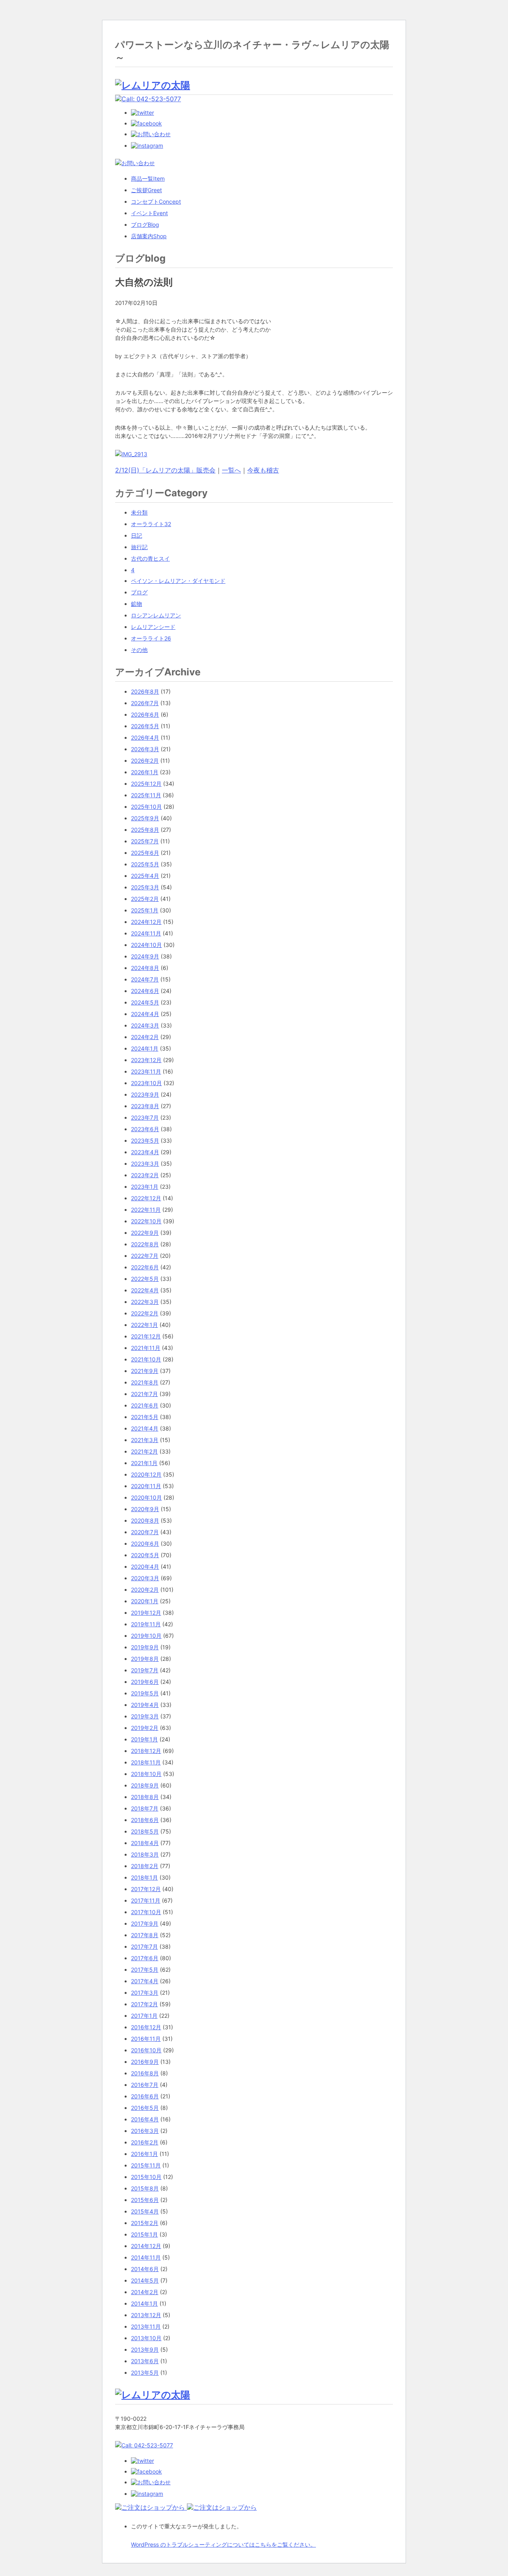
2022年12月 (146, 1198)
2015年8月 (145, 2188)
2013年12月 (146, 2315)
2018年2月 (145, 1866)
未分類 (139, 512)
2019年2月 (145, 1728)
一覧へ (231, 470)
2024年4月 (145, 1014)
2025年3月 (145, 887)
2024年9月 (145, 956)
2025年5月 (145, 864)
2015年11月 (146, 2165)
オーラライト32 (151, 524)
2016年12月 (146, 2027)
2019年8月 (145, 1659)
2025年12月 (146, 784)
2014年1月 (144, 2303)
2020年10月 (146, 1497)
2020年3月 (145, 1578)
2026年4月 (145, 738)
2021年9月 (145, 1371)
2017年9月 (145, 1923)
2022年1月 (144, 1325)
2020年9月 (145, 1509)
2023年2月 (145, 1175)
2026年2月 (145, 761)
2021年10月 (146, 1359)
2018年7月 (145, 1808)
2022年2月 (145, 1313)
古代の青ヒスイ (150, 558)
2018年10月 (146, 1774)
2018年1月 (144, 1877)
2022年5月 (145, 1279)
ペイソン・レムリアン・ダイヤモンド (178, 581)
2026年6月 (145, 714)
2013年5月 (145, 2373)
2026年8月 (145, 691)
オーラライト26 (151, 638)
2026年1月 (145, 772)
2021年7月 (144, 1394)
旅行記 (139, 547)
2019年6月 (145, 1682)
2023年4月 (145, 1152)
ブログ (145, 225)
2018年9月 (145, 1785)
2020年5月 (145, 1555)
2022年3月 (145, 1302)
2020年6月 (145, 1543)
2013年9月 (145, 2349)
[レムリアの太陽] (153, 85)
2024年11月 (146, 933)
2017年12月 (146, 1889)
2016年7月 (145, 2085)
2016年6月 (145, 2096)
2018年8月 (145, 1797)
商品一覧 (148, 178)
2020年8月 (145, 1520)
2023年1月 (145, 1187)
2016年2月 (145, 2142)
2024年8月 (145, 968)
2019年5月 (145, 1693)
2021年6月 (145, 1405)
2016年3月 (145, 2131)
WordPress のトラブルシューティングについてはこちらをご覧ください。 (223, 2544)
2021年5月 (145, 1417)
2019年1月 (144, 1739)
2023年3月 (145, 1164)
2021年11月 (146, 1348)
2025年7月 (145, 841)
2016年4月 (145, 2119)
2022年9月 (145, 1233)
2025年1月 (145, 910)
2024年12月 (146, 922)
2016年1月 (144, 2154)
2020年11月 (146, 1486)
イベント (149, 213)
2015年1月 (144, 2234)
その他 (139, 650)
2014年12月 (146, 2246)
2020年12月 (146, 1474)
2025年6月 (145, 853)
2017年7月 (144, 1946)
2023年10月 (146, 1083)
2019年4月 (145, 1705)
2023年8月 (145, 1106)
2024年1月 (145, 1048)
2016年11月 (146, 2039)
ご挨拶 (146, 190)
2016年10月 (146, 2050)
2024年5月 (145, 1002)
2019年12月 (146, 1613)
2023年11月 (146, 1071)
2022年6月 (145, 1267)
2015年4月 (145, 2211)
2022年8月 (145, 1244)
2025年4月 (145, 876)
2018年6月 (145, 1820)
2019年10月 (146, 1636)
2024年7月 (145, 979)
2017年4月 (145, 1981)
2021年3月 (145, 1440)
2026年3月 (145, 749)
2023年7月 (145, 1117)
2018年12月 (146, 1751)
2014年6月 (145, 2269)
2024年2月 (145, 1037)
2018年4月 (145, 1843)
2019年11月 (146, 1624)
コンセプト (156, 201)
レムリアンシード (153, 627)
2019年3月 (145, 1716)
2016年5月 (145, 2108)
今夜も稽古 (263, 470)
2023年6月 (145, 1129)
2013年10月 (146, 2338)
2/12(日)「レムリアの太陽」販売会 (165, 470)
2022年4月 (145, 1290)
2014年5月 (145, 2280)
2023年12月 (146, 1060)
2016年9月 (145, 2062)
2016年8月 (145, 2073)
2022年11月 (146, 1210)
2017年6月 (145, 1958)
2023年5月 (145, 1140)
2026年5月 (145, 726)
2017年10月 (146, 1912)
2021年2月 (144, 1451)
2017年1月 (144, 2016)
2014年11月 (146, 2257)
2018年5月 (145, 1831)
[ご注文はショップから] (151, 2507)
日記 (137, 535)
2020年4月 (145, 1567)
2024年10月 (146, 945)
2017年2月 (144, 2004)
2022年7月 (145, 1256)
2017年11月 (146, 1900)
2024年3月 (145, 1025)
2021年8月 (145, 1382)
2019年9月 (145, 1647)
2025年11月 (146, 795)
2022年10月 (146, 1221)
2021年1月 (144, 1463)
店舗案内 (149, 236)
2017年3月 (145, 1993)
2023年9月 (145, 1094)
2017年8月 (145, 1935)
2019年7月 (145, 1670)
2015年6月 (145, 2200)
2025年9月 (145, 818)
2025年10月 (146, 807)
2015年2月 (145, 2223)
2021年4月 (145, 1428)
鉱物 (137, 604)
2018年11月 (146, 1762)
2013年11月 (146, 2326)
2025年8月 (145, 830)
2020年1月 (145, 1601)
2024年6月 (145, 991)
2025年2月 (145, 899)
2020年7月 (145, 1532)
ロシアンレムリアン (156, 615)
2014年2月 (145, 2292)
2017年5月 (145, 1970)
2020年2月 (145, 1590)
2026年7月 (145, 703)
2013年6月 (145, 2361)
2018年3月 (145, 1854)
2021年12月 (146, 1336)
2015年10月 (146, 2177)
